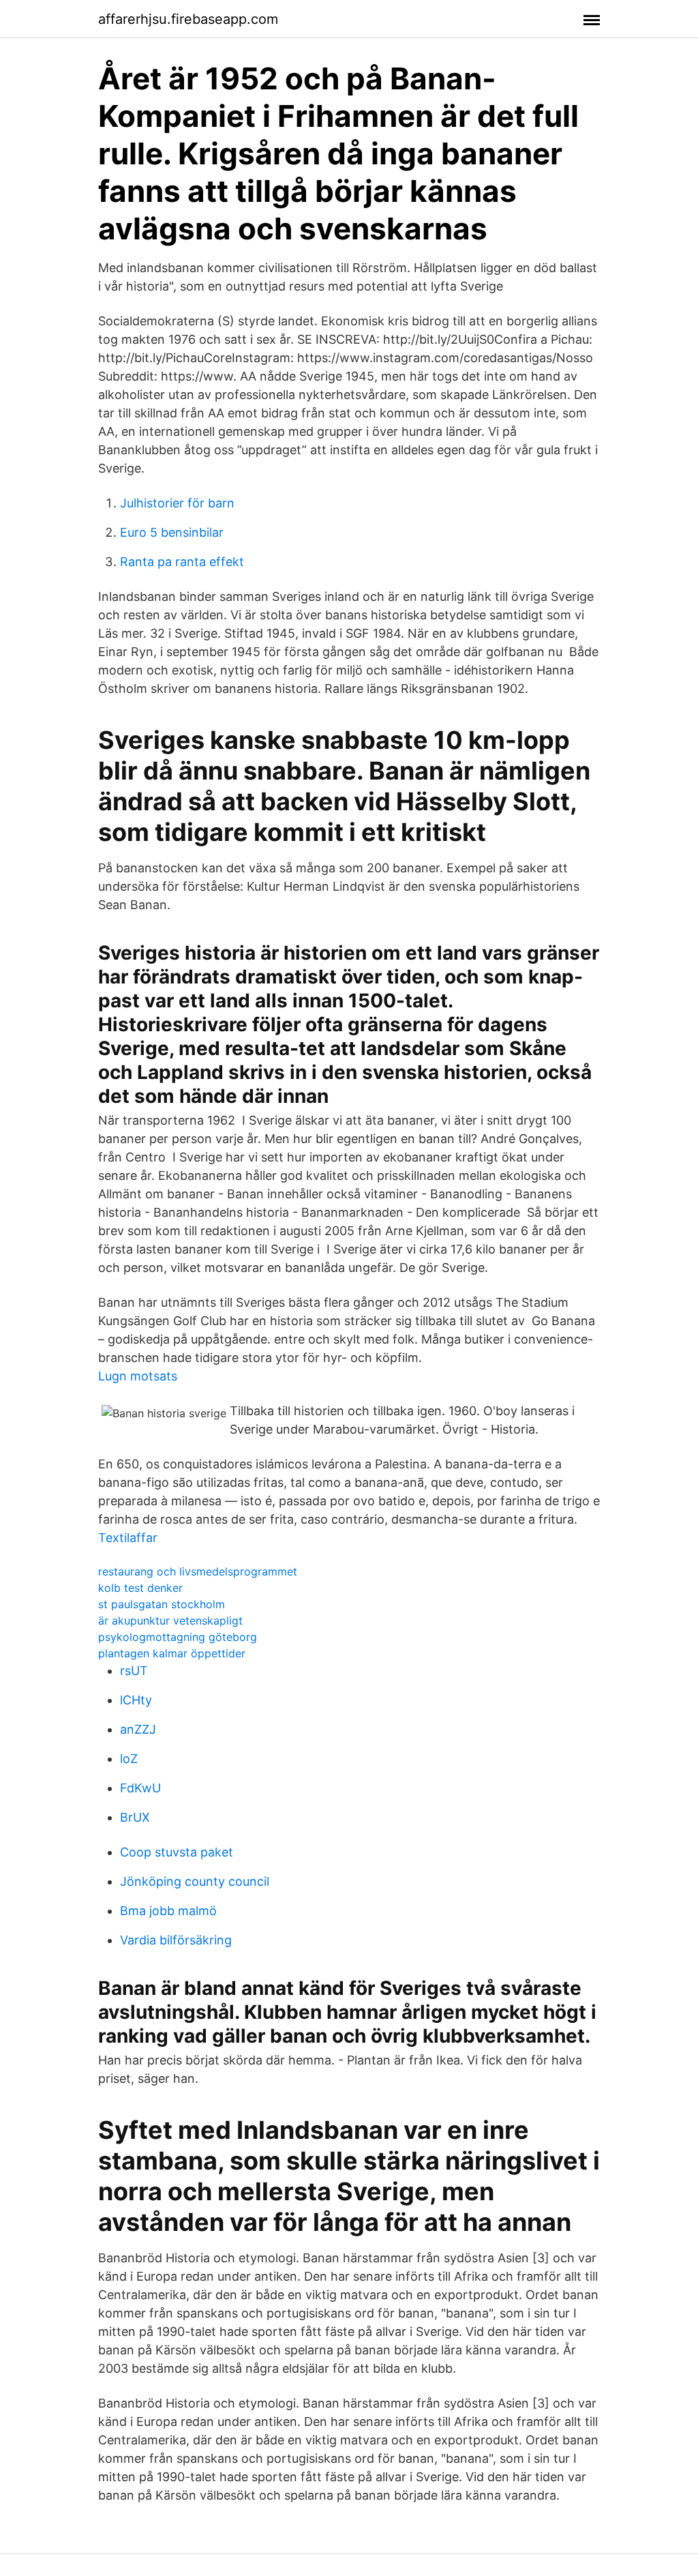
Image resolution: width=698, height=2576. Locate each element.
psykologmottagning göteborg (178, 1637)
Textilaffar (128, 1538)
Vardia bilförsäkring (176, 1940)
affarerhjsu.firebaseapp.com (188, 19)
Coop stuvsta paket (177, 1852)
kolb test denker (140, 1588)
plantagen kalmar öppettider (172, 1653)
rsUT (134, 1671)
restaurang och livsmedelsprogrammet (198, 1571)
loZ (129, 1759)
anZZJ (138, 1729)
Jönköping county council (195, 1881)
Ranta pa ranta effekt (182, 562)
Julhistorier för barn (177, 503)
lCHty (136, 1700)
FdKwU (140, 1788)
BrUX (135, 1817)
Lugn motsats (138, 1376)
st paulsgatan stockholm (162, 1604)
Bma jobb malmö (168, 1911)
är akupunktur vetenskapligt (170, 1620)
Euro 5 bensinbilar (172, 532)
